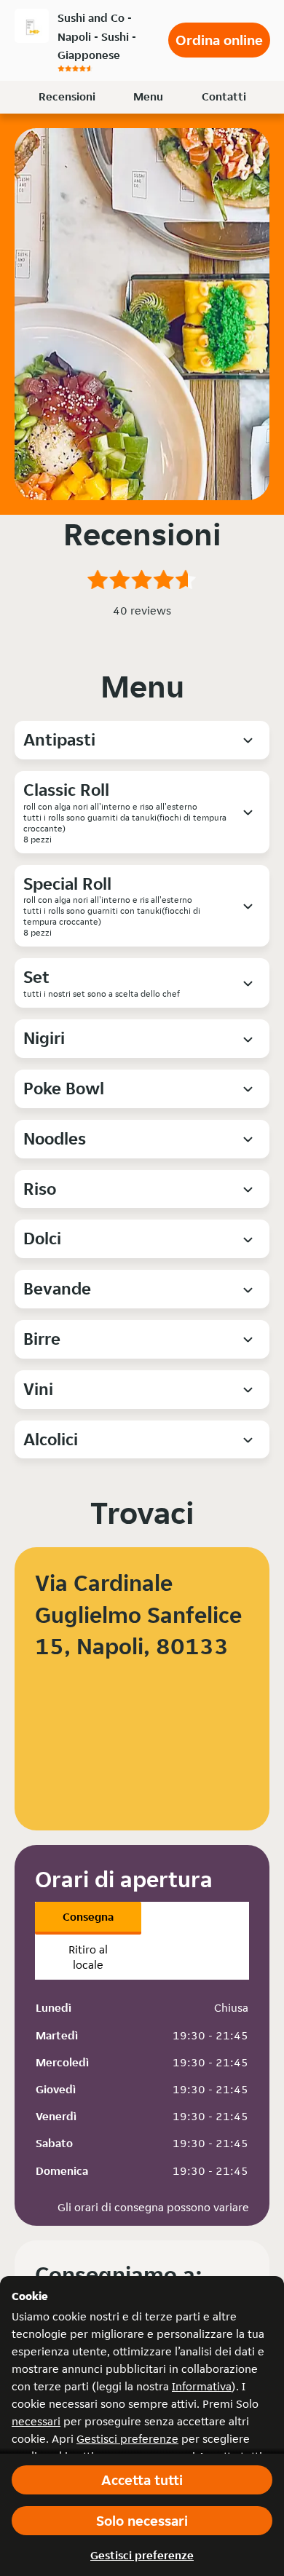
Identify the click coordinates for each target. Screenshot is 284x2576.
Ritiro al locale (88, 1957)
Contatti (224, 96)
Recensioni (67, 96)
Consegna (88, 1917)
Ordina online (219, 40)
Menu (148, 96)
